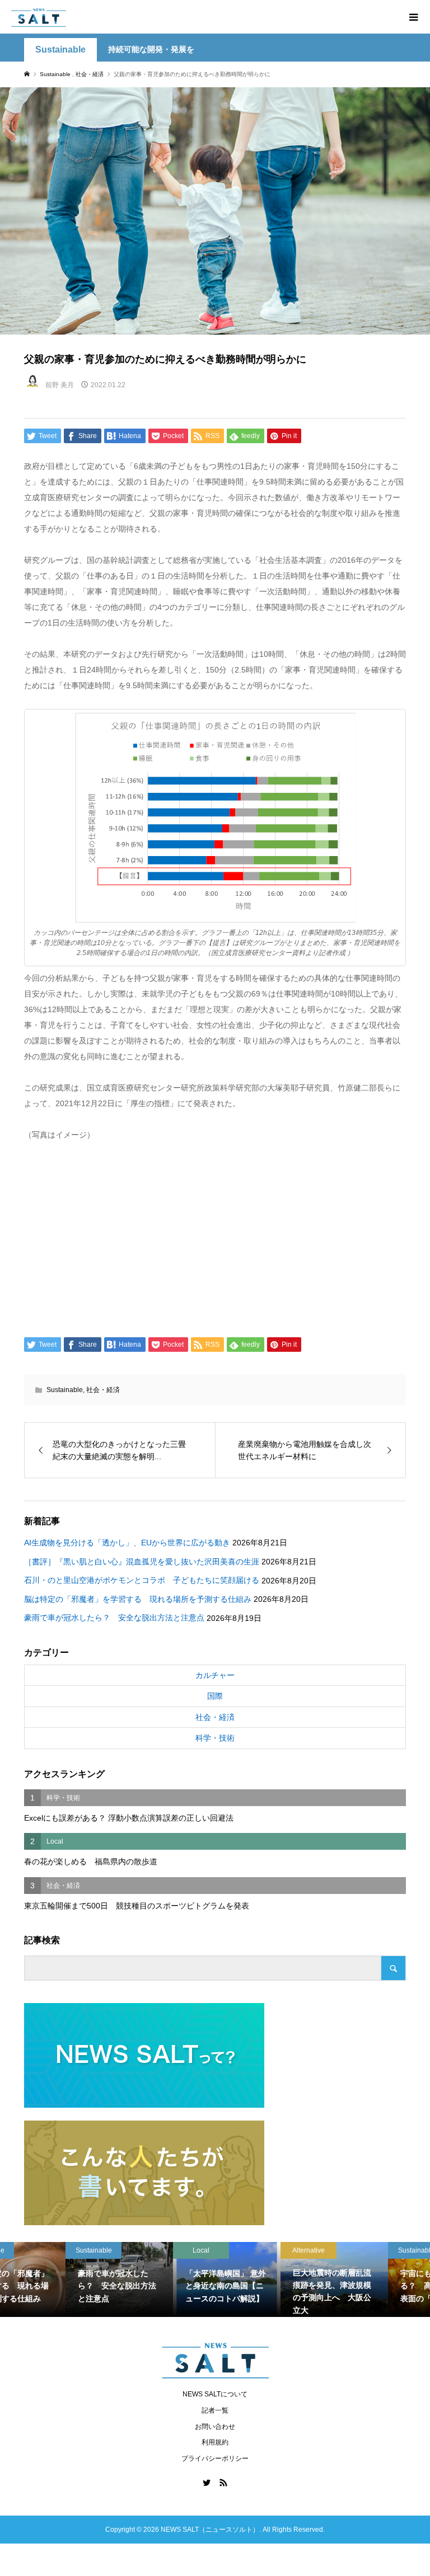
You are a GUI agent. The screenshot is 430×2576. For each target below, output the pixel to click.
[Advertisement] (215, 1237)
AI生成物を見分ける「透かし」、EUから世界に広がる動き (127, 1543)
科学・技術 (215, 1738)
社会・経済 (103, 1390)
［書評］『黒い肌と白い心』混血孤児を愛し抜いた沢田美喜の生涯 (142, 1562)
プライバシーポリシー (215, 2459)
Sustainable (60, 50)
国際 (215, 1696)
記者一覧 (215, 2410)
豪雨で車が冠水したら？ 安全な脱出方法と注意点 (114, 1618)
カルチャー (215, 1675)
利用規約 (215, 2442)
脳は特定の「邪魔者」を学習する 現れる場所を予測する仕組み (138, 1599)
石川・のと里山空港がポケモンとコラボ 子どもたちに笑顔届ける (142, 1580)
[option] (54, 2279)
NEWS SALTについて (215, 2394)
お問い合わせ (215, 2427)
